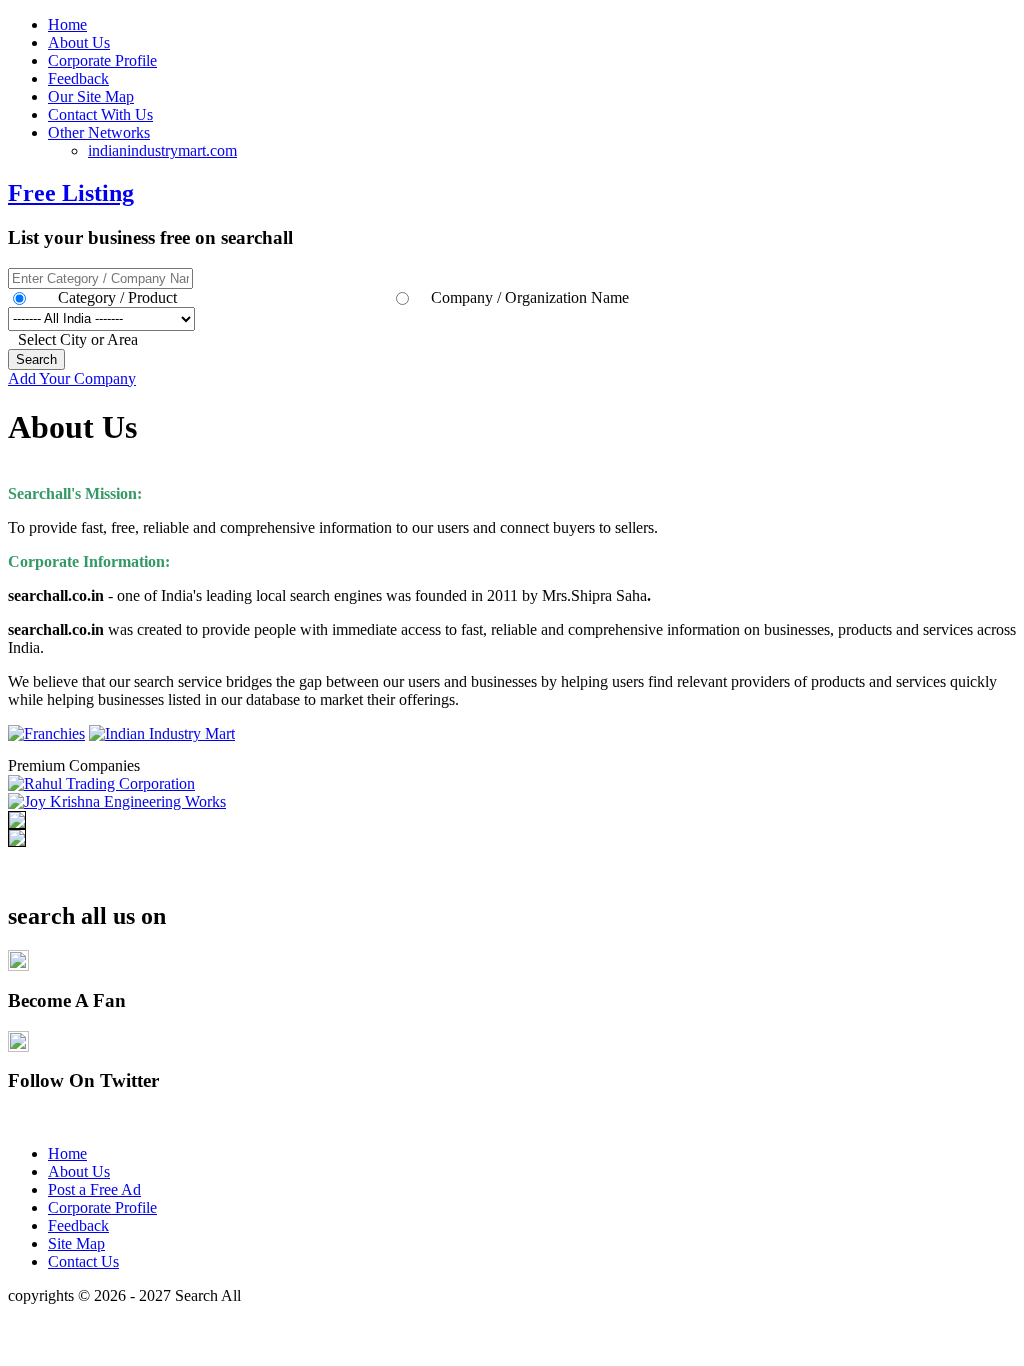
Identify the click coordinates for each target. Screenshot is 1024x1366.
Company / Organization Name (530, 297)
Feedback (78, 78)
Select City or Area (78, 339)
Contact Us (83, 1261)
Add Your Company (72, 378)
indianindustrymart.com (162, 150)
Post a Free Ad (94, 1189)
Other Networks (99, 132)
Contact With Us (100, 114)
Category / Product (117, 297)
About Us (79, 42)
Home (67, 24)
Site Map (76, 1243)
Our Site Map (91, 96)
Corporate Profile (102, 60)
